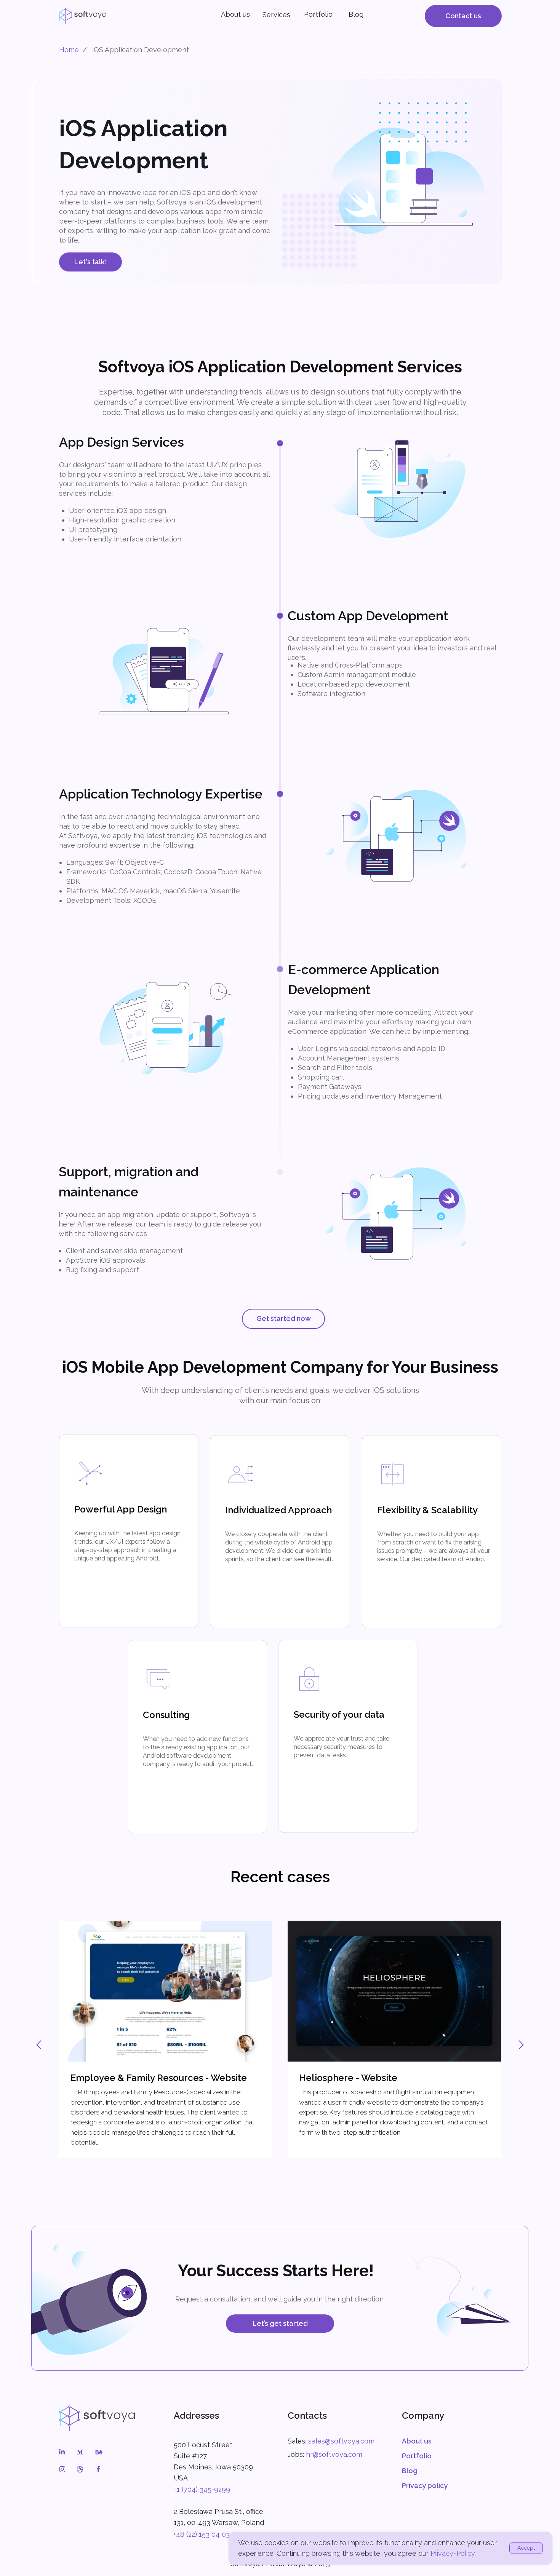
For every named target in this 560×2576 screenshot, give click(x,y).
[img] (97, 2418)
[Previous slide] (39, 2045)
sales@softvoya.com (341, 2441)
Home (69, 50)
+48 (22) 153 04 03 (202, 2534)
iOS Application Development (141, 50)
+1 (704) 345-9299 (202, 2489)
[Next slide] (521, 2045)
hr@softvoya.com (334, 2454)
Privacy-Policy (453, 2553)
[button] (463, 16)
